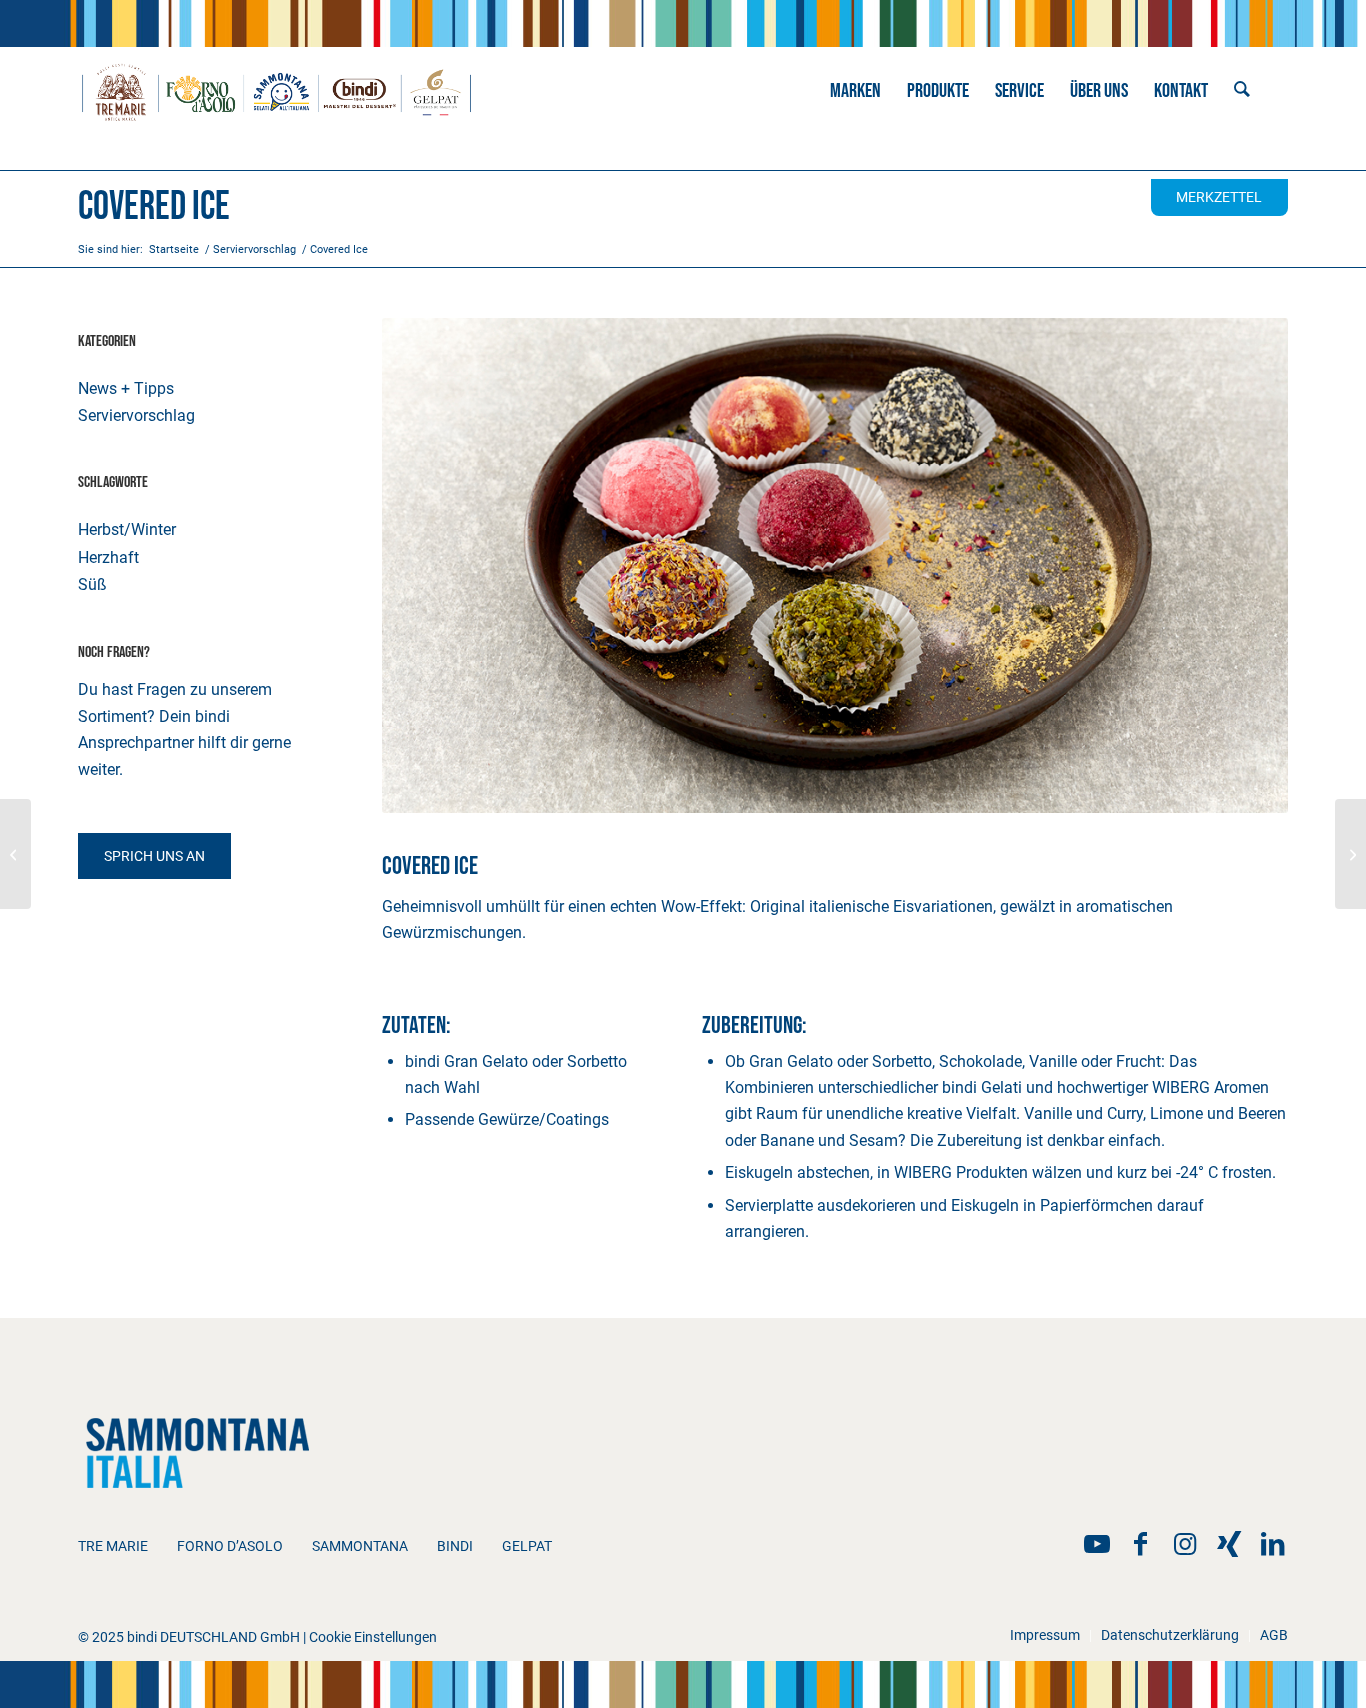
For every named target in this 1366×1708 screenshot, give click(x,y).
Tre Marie (113, 1546)
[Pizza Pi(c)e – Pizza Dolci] (15, 854)
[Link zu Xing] (1229, 1544)
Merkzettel (1219, 197)
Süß (92, 584)
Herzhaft (108, 557)
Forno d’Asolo (230, 1546)
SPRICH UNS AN (154, 856)
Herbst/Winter (127, 529)
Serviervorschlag (136, 415)
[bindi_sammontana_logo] (276, 91)
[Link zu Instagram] (1185, 1544)
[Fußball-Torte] (1350, 854)
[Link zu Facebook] (1141, 1544)
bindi (455, 1546)
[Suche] (1242, 91)
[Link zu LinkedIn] (1273, 1544)
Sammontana (360, 1546)
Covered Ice (154, 207)
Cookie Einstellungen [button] (373, 1637)
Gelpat (527, 1546)
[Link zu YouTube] (1097, 1544)
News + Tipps (126, 388)
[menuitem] (855, 91)
